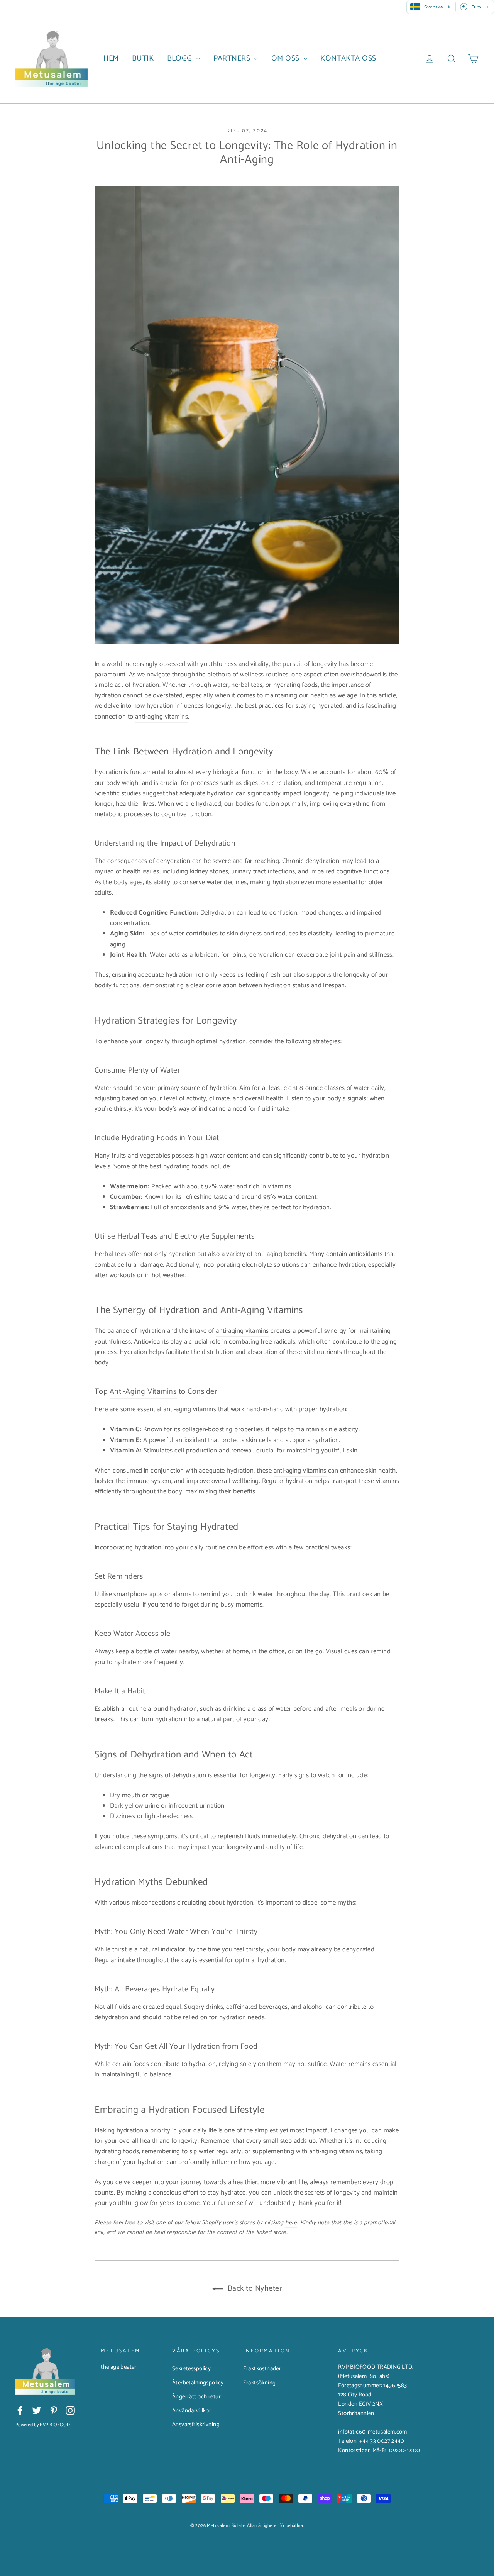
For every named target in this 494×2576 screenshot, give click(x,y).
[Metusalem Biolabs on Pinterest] (54, 2410)
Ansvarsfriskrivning (196, 2425)
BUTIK (143, 58)
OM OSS (286, 58)
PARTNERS (233, 58)
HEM (111, 58)
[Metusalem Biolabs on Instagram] (70, 2410)
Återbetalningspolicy (198, 2383)
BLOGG (181, 58)
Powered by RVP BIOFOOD (43, 2425)
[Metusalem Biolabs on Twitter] (37, 2410)
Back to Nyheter (254, 2289)
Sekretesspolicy (191, 2369)
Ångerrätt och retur (196, 2397)
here (291, 2223)
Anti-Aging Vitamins (262, 1310)
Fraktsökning (259, 2383)
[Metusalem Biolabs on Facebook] (20, 2410)
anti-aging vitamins (162, 717)
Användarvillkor (192, 2411)
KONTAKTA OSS (348, 58)
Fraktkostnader (262, 2369)
